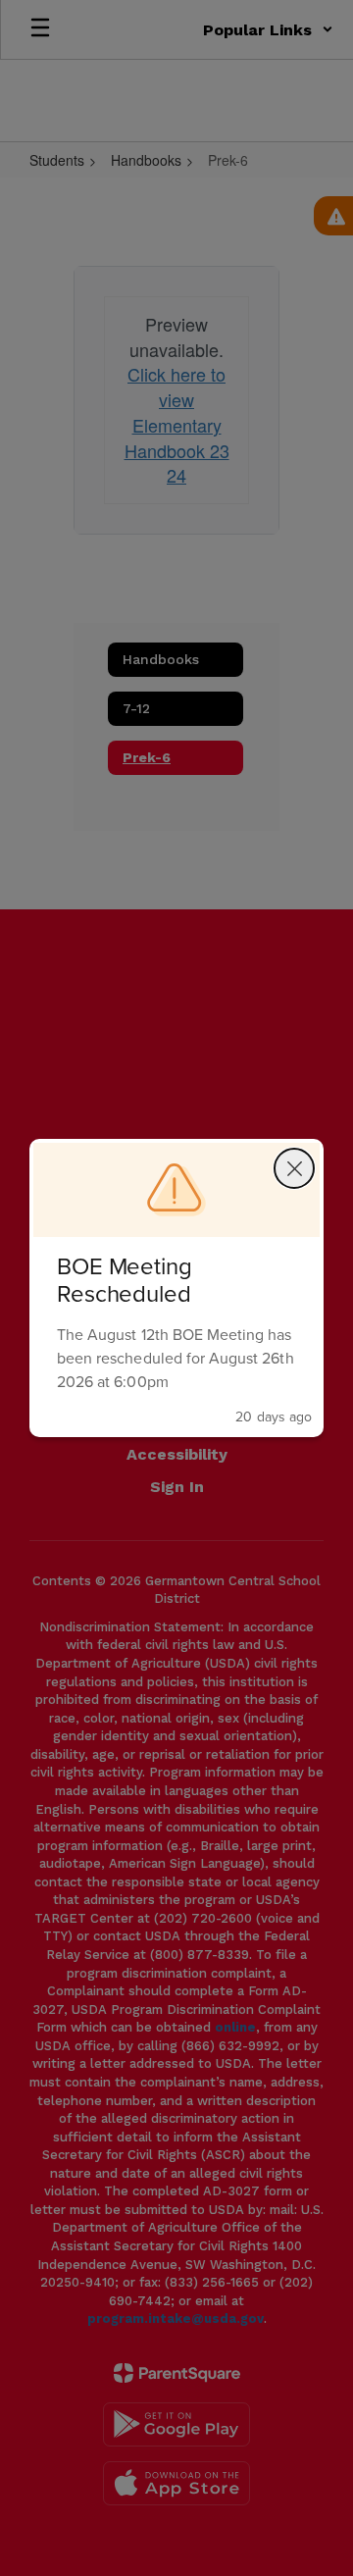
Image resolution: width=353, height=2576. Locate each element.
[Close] (294, 1168)
